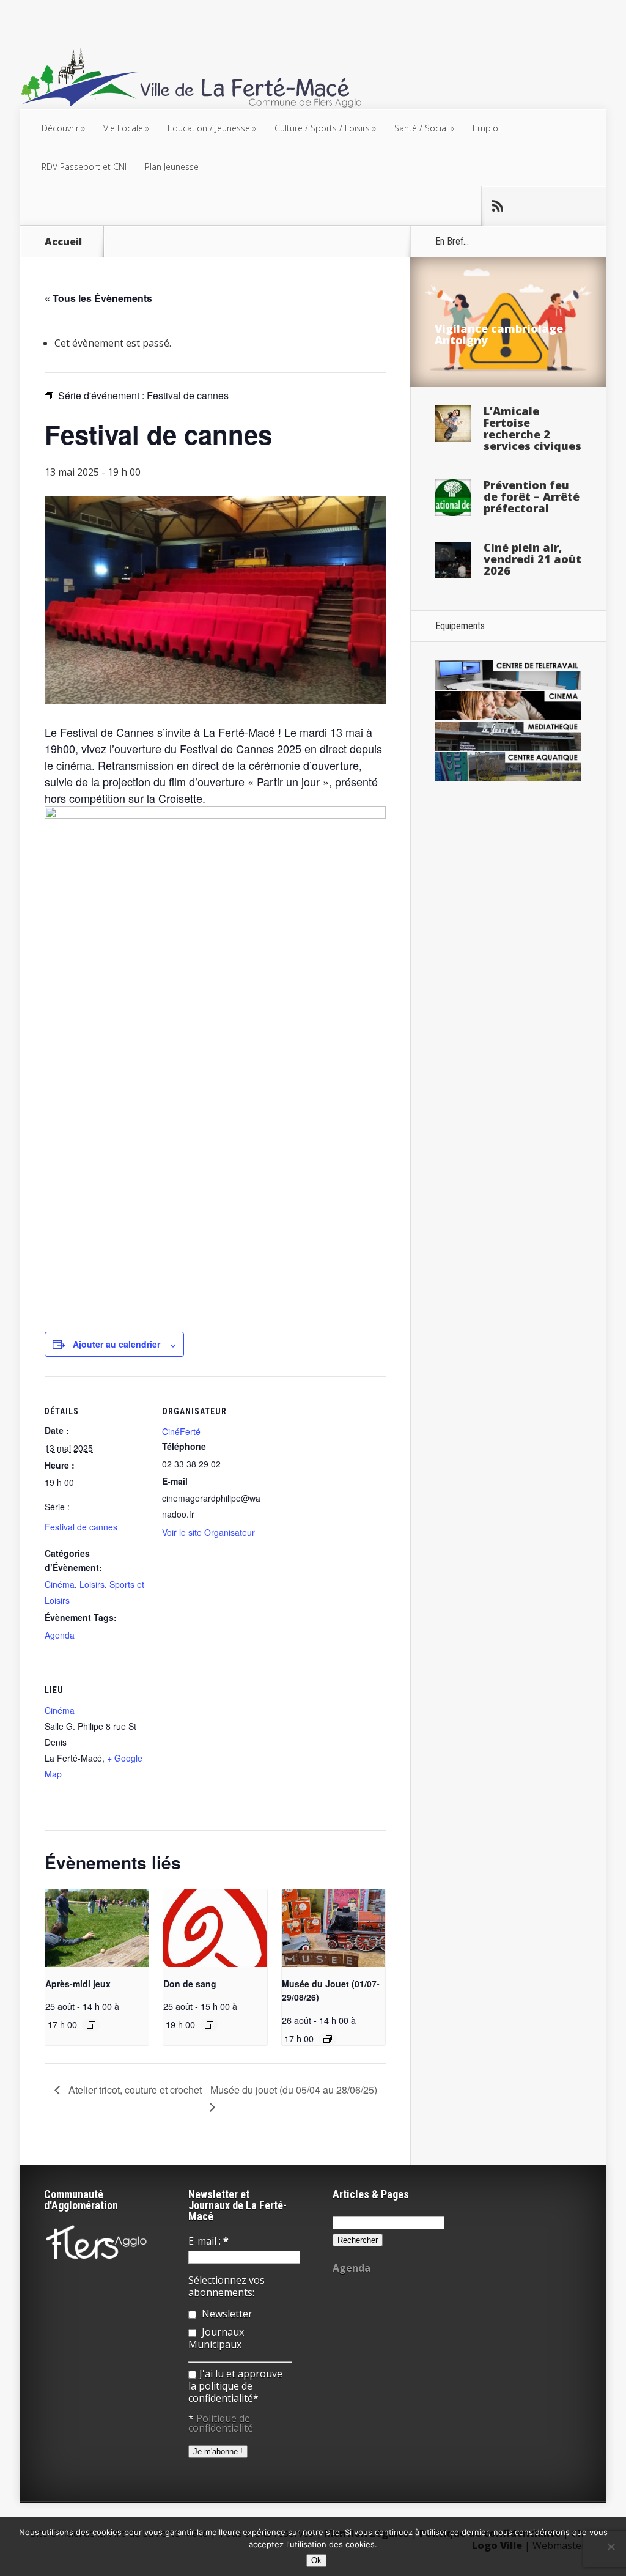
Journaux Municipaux (216, 2338)
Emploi (486, 128)
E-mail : (208, 2241)
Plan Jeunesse (172, 167)
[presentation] (97, 1928)
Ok (316, 2560)
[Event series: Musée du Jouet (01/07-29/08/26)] (328, 2039)
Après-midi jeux (78, 1984)
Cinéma (60, 1584)
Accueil (63, 242)
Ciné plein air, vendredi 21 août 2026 (532, 559)
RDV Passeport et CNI (84, 167)
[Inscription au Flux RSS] (497, 206)
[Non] (611, 2547)
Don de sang (190, 1984)
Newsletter (226, 2314)
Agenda (60, 1635)
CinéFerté (181, 1431)
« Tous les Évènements (98, 298)
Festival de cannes (81, 1527)
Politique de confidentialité (221, 2423)
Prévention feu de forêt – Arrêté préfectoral (532, 496)
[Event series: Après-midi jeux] (91, 2025)
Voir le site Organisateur (208, 1532)
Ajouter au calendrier (116, 1344)
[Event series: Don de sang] (209, 2025)
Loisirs (92, 1584)
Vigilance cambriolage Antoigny (499, 334)
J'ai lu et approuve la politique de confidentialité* (235, 2386)
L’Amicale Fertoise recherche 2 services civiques (532, 428)
